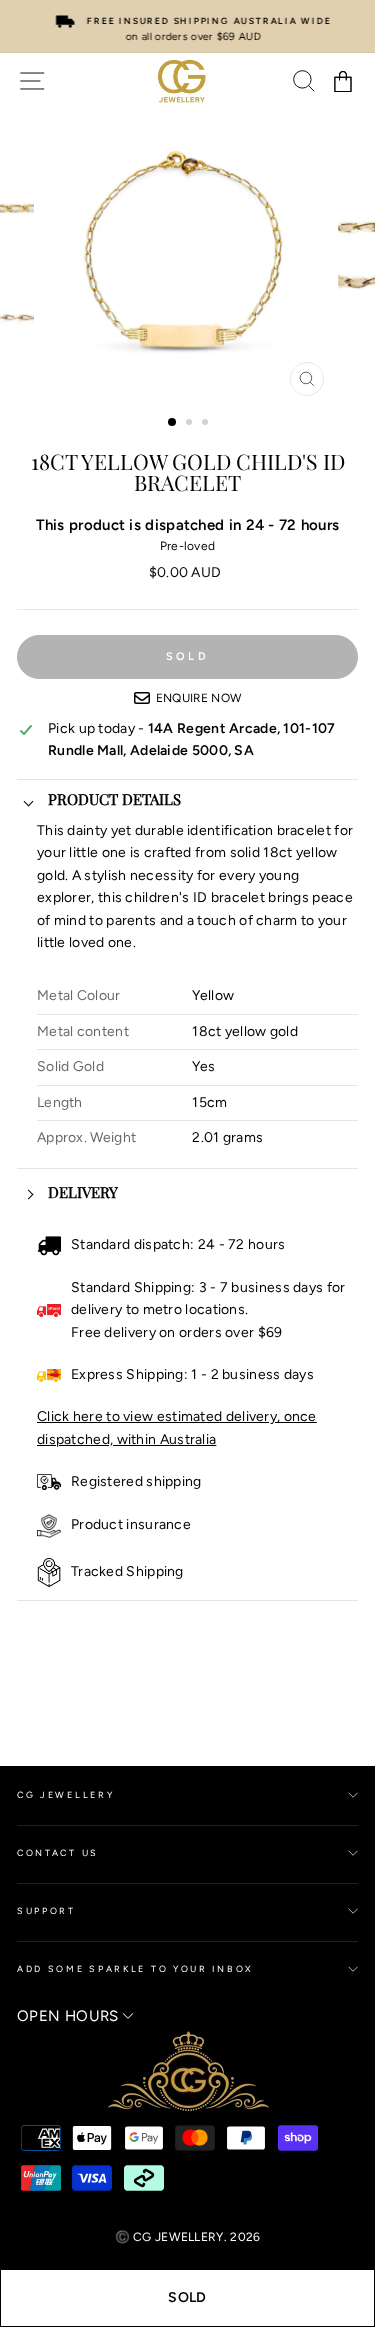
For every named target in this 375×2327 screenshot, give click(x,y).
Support (46, 1910)
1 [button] (173, 423)
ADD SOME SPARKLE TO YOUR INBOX (135, 1968)
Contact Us (58, 1852)
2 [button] (191, 424)
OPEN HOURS (70, 2016)
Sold (187, 2297)
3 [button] (207, 424)
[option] (187, 26)
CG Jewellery (65, 1794)
